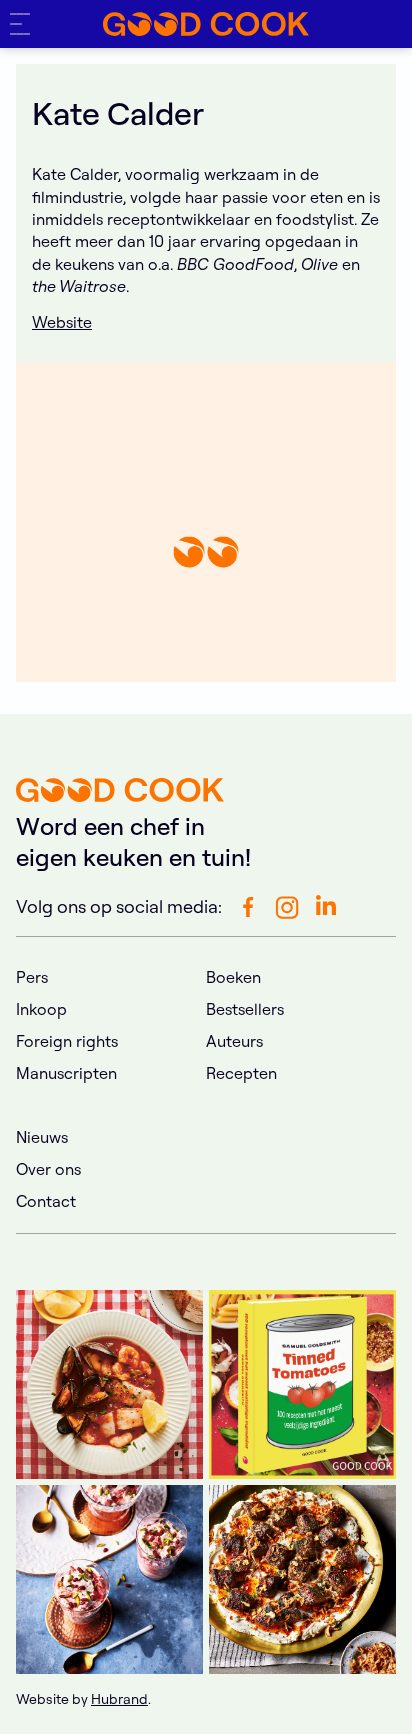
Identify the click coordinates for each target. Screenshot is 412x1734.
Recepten (241, 1073)
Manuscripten (66, 1073)
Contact (46, 1201)
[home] (206, 24)
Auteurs (234, 1041)
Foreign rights (67, 1041)
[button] (24, 24)
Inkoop (41, 1009)
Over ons (48, 1169)
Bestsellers (245, 1009)
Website (62, 322)
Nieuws (42, 1137)
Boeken (233, 977)
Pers (32, 977)
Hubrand (119, 1699)
